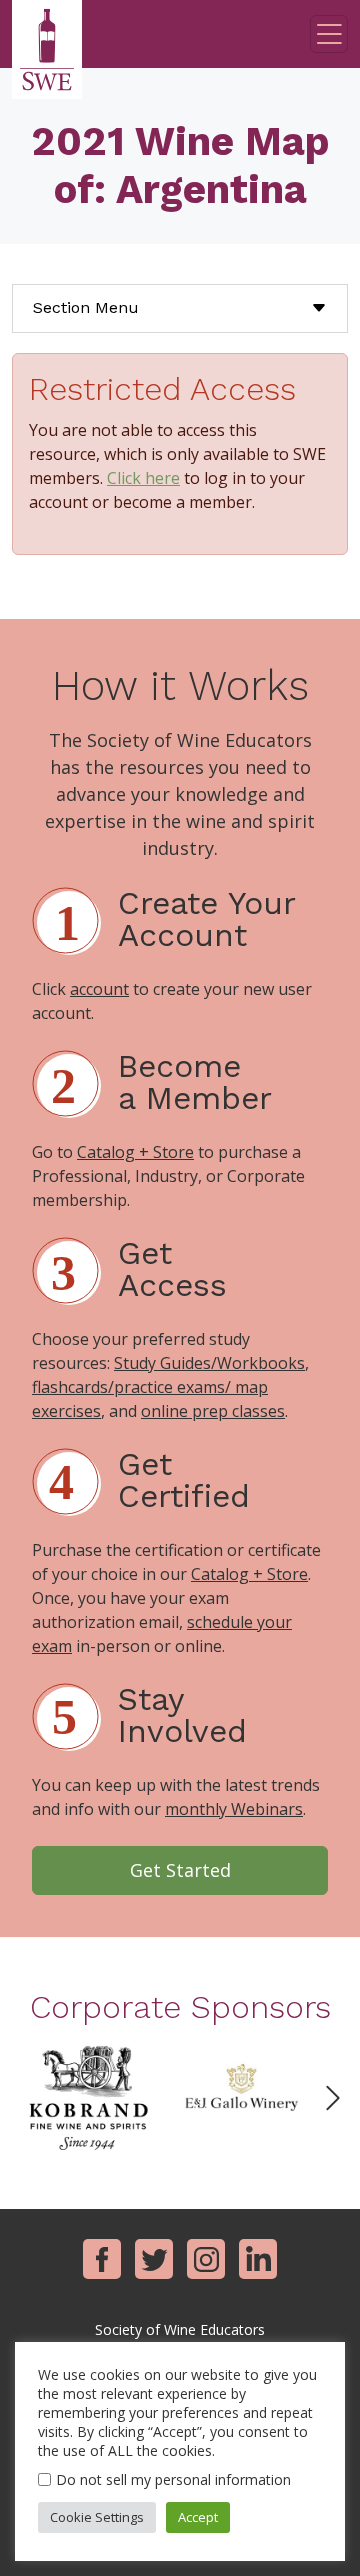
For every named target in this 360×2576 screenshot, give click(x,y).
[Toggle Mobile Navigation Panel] (329, 34)
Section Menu (86, 307)
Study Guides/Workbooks (209, 1363)
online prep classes (213, 1411)
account (99, 989)
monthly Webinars (234, 1809)
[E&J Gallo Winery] (241, 2096)
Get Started (180, 1870)
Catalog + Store (135, 1152)
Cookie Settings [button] (97, 2517)
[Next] (333, 2098)
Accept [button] (198, 2517)
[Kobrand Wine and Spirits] (88, 2096)
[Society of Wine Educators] (47, 49)
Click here (143, 478)
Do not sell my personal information (173, 2479)
